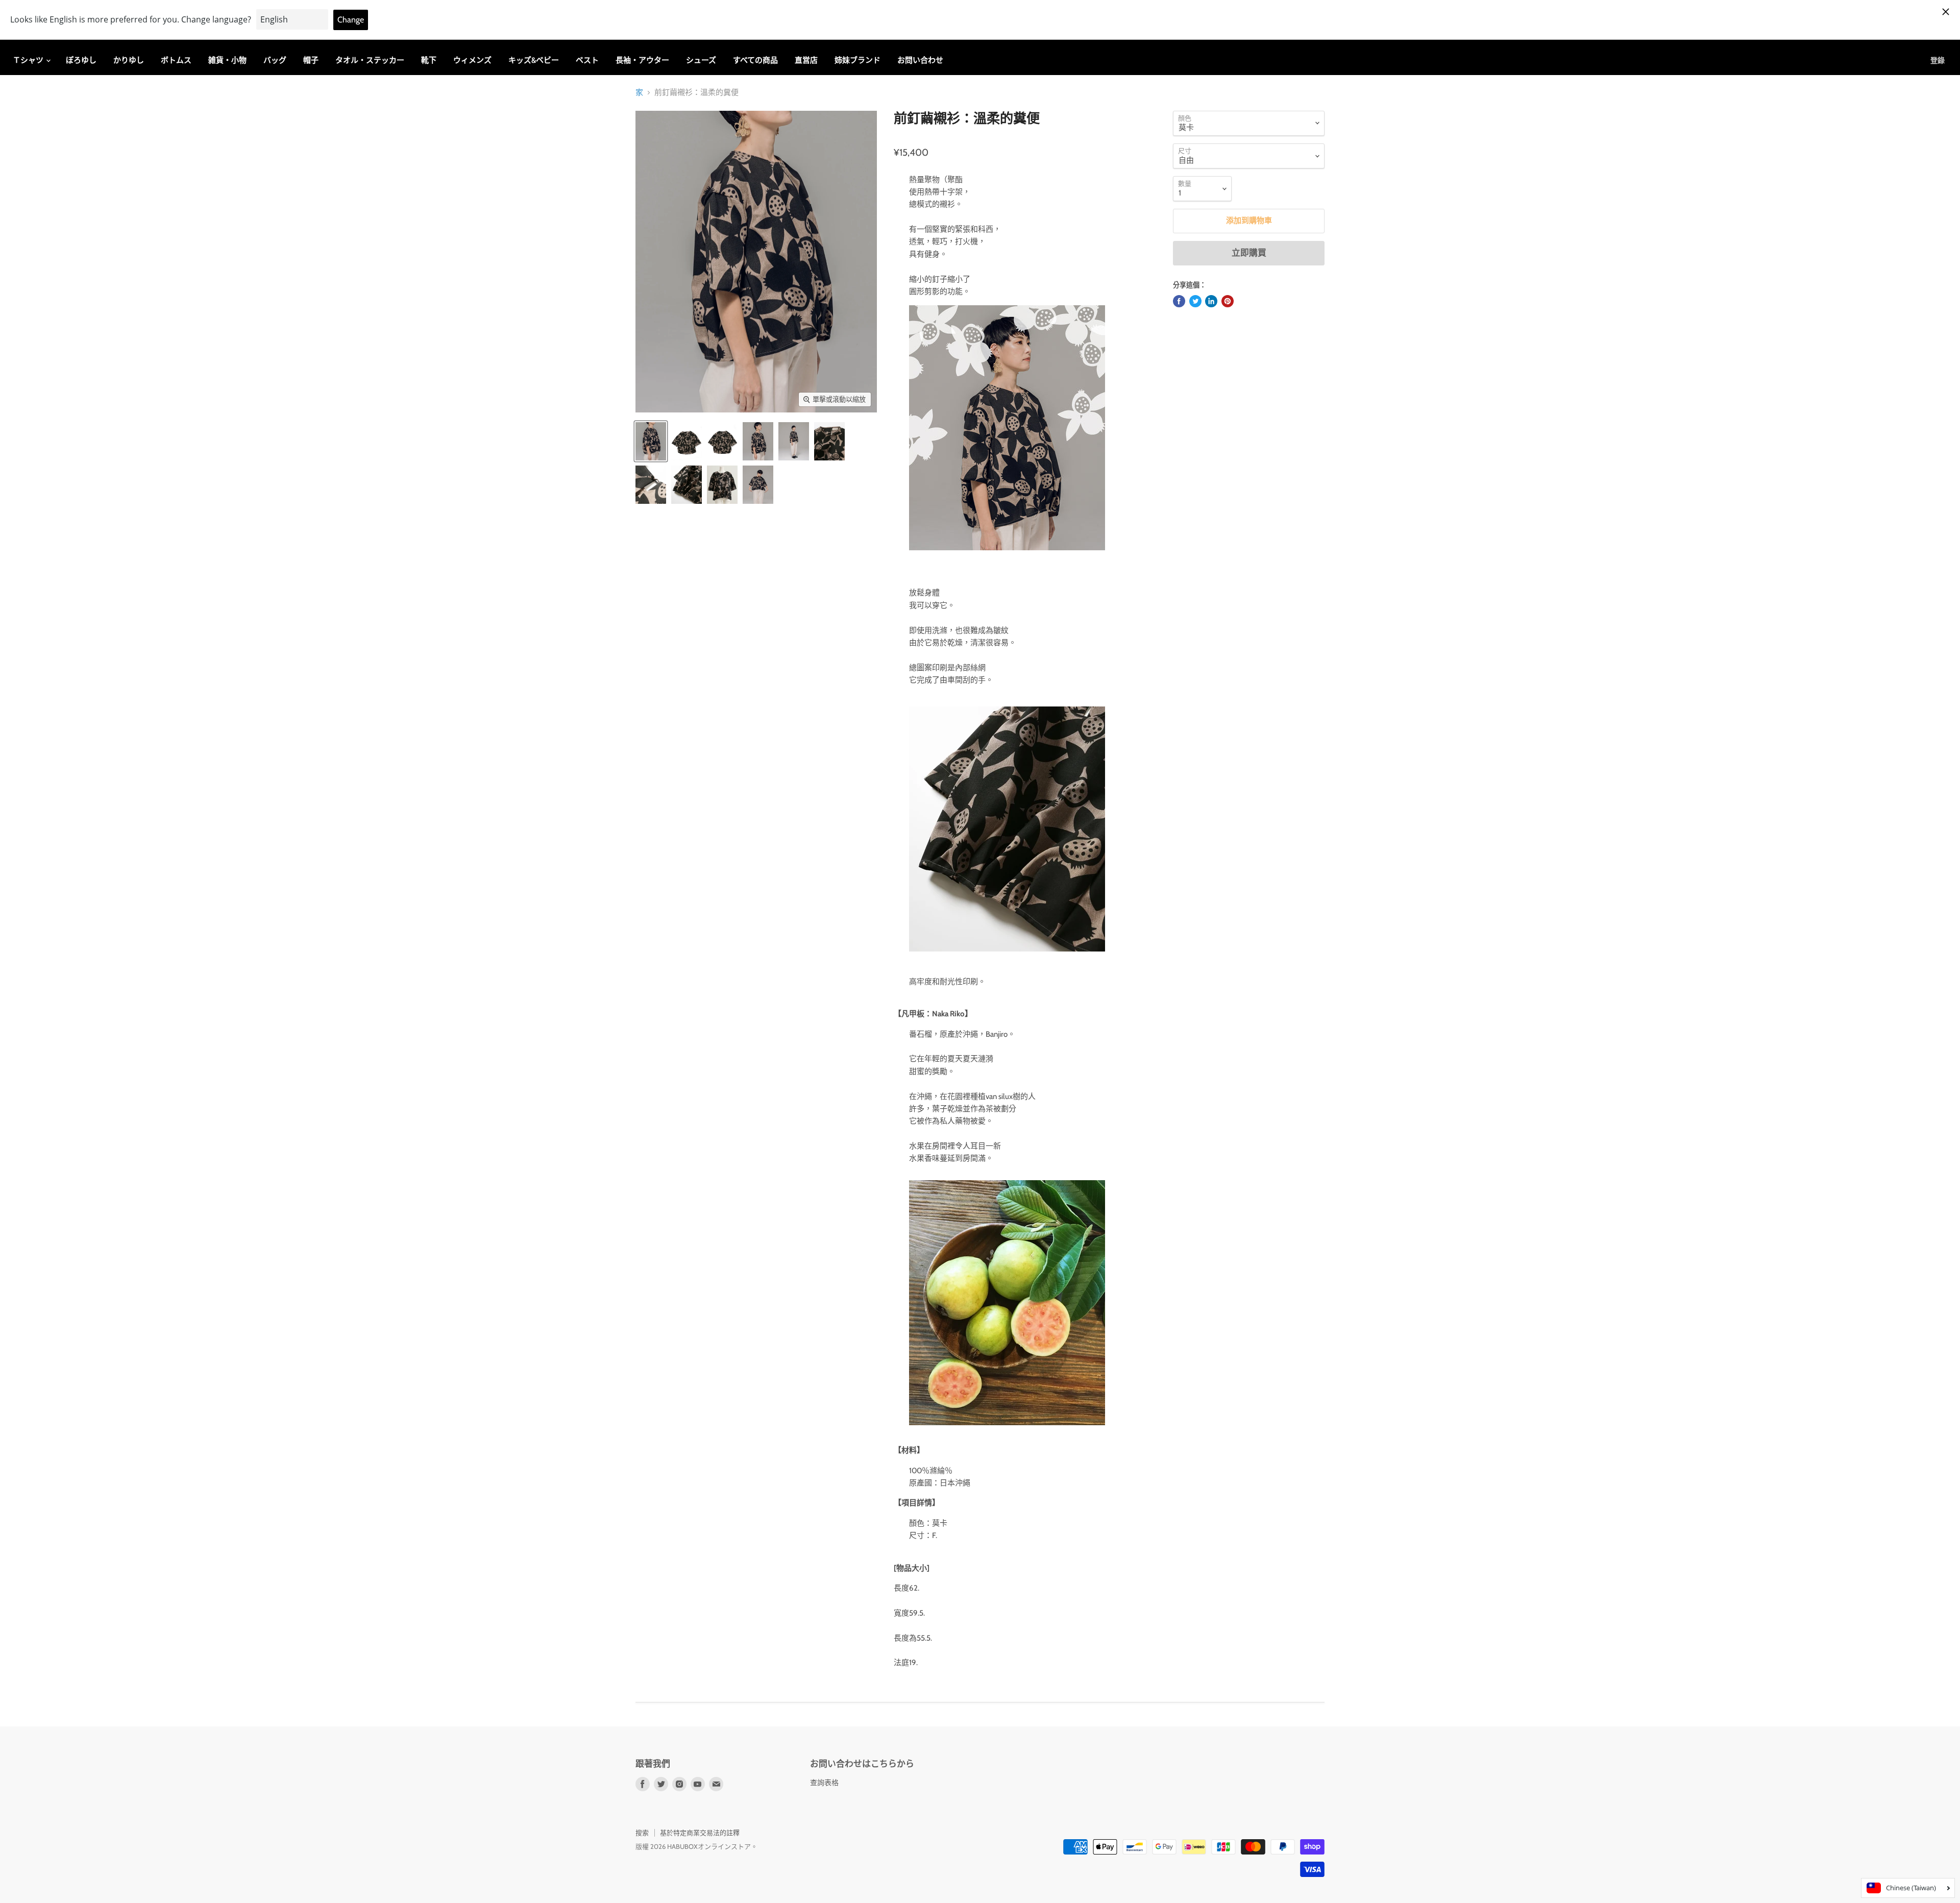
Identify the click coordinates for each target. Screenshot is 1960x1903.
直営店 (806, 60)
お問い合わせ (920, 60)
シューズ (701, 60)
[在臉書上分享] (1179, 301)
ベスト (587, 60)
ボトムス (176, 60)
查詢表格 (824, 1783)
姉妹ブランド (857, 60)
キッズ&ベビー (534, 60)
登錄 (1938, 60)
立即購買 (1249, 253)
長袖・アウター (642, 60)
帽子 (311, 60)
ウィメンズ (472, 60)
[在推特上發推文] (1195, 301)
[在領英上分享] (1211, 301)
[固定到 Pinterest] (1228, 301)
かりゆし (129, 60)
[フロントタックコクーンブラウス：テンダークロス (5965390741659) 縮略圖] (651, 441)
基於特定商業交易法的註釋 (700, 1833)
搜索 (642, 1833)
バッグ (275, 60)
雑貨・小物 (227, 60)
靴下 (429, 60)
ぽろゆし (81, 60)
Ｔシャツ (29, 60)
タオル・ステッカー (370, 60)
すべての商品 (755, 60)
